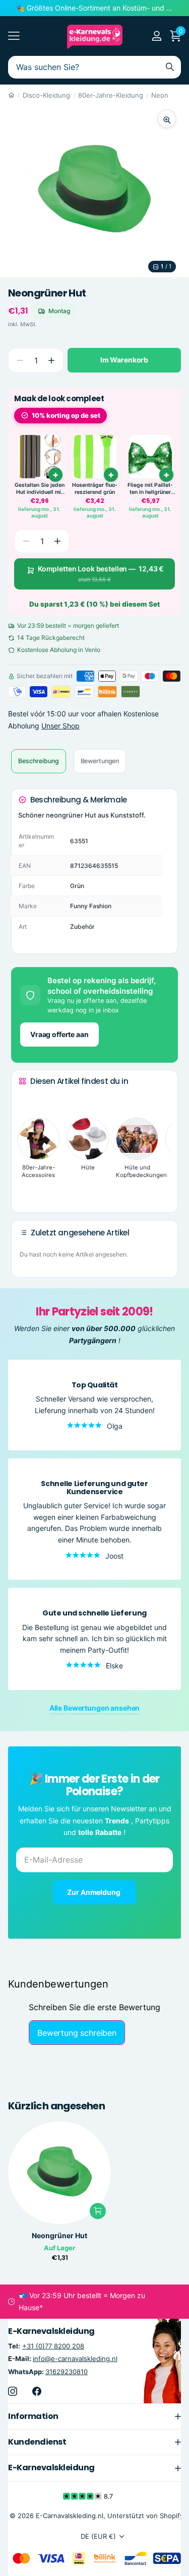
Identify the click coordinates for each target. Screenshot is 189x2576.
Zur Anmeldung (94, 1892)
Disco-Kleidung (46, 95)
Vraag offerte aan (59, 1034)
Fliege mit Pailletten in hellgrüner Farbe (150, 489)
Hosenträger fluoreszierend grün (95, 489)
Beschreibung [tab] (39, 761)
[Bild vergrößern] (167, 119)
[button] (51, 360)
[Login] (156, 36)
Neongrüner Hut (59, 2236)
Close (94, 2416)
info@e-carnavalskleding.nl (75, 2359)
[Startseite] (11, 95)
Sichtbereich (14, 36)
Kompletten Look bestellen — (101, 574)
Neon (160, 95)
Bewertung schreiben (77, 2033)
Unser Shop (60, 726)
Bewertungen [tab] (100, 761)
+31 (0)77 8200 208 (53, 2346)
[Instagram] (13, 2391)
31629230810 (67, 2371)
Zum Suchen (170, 67)
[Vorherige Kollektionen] (27, 1100)
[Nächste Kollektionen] (27, 1189)
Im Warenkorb (124, 360)
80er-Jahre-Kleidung (111, 95)
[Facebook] (37, 2391)
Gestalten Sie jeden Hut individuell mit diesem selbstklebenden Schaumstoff (40, 489)
